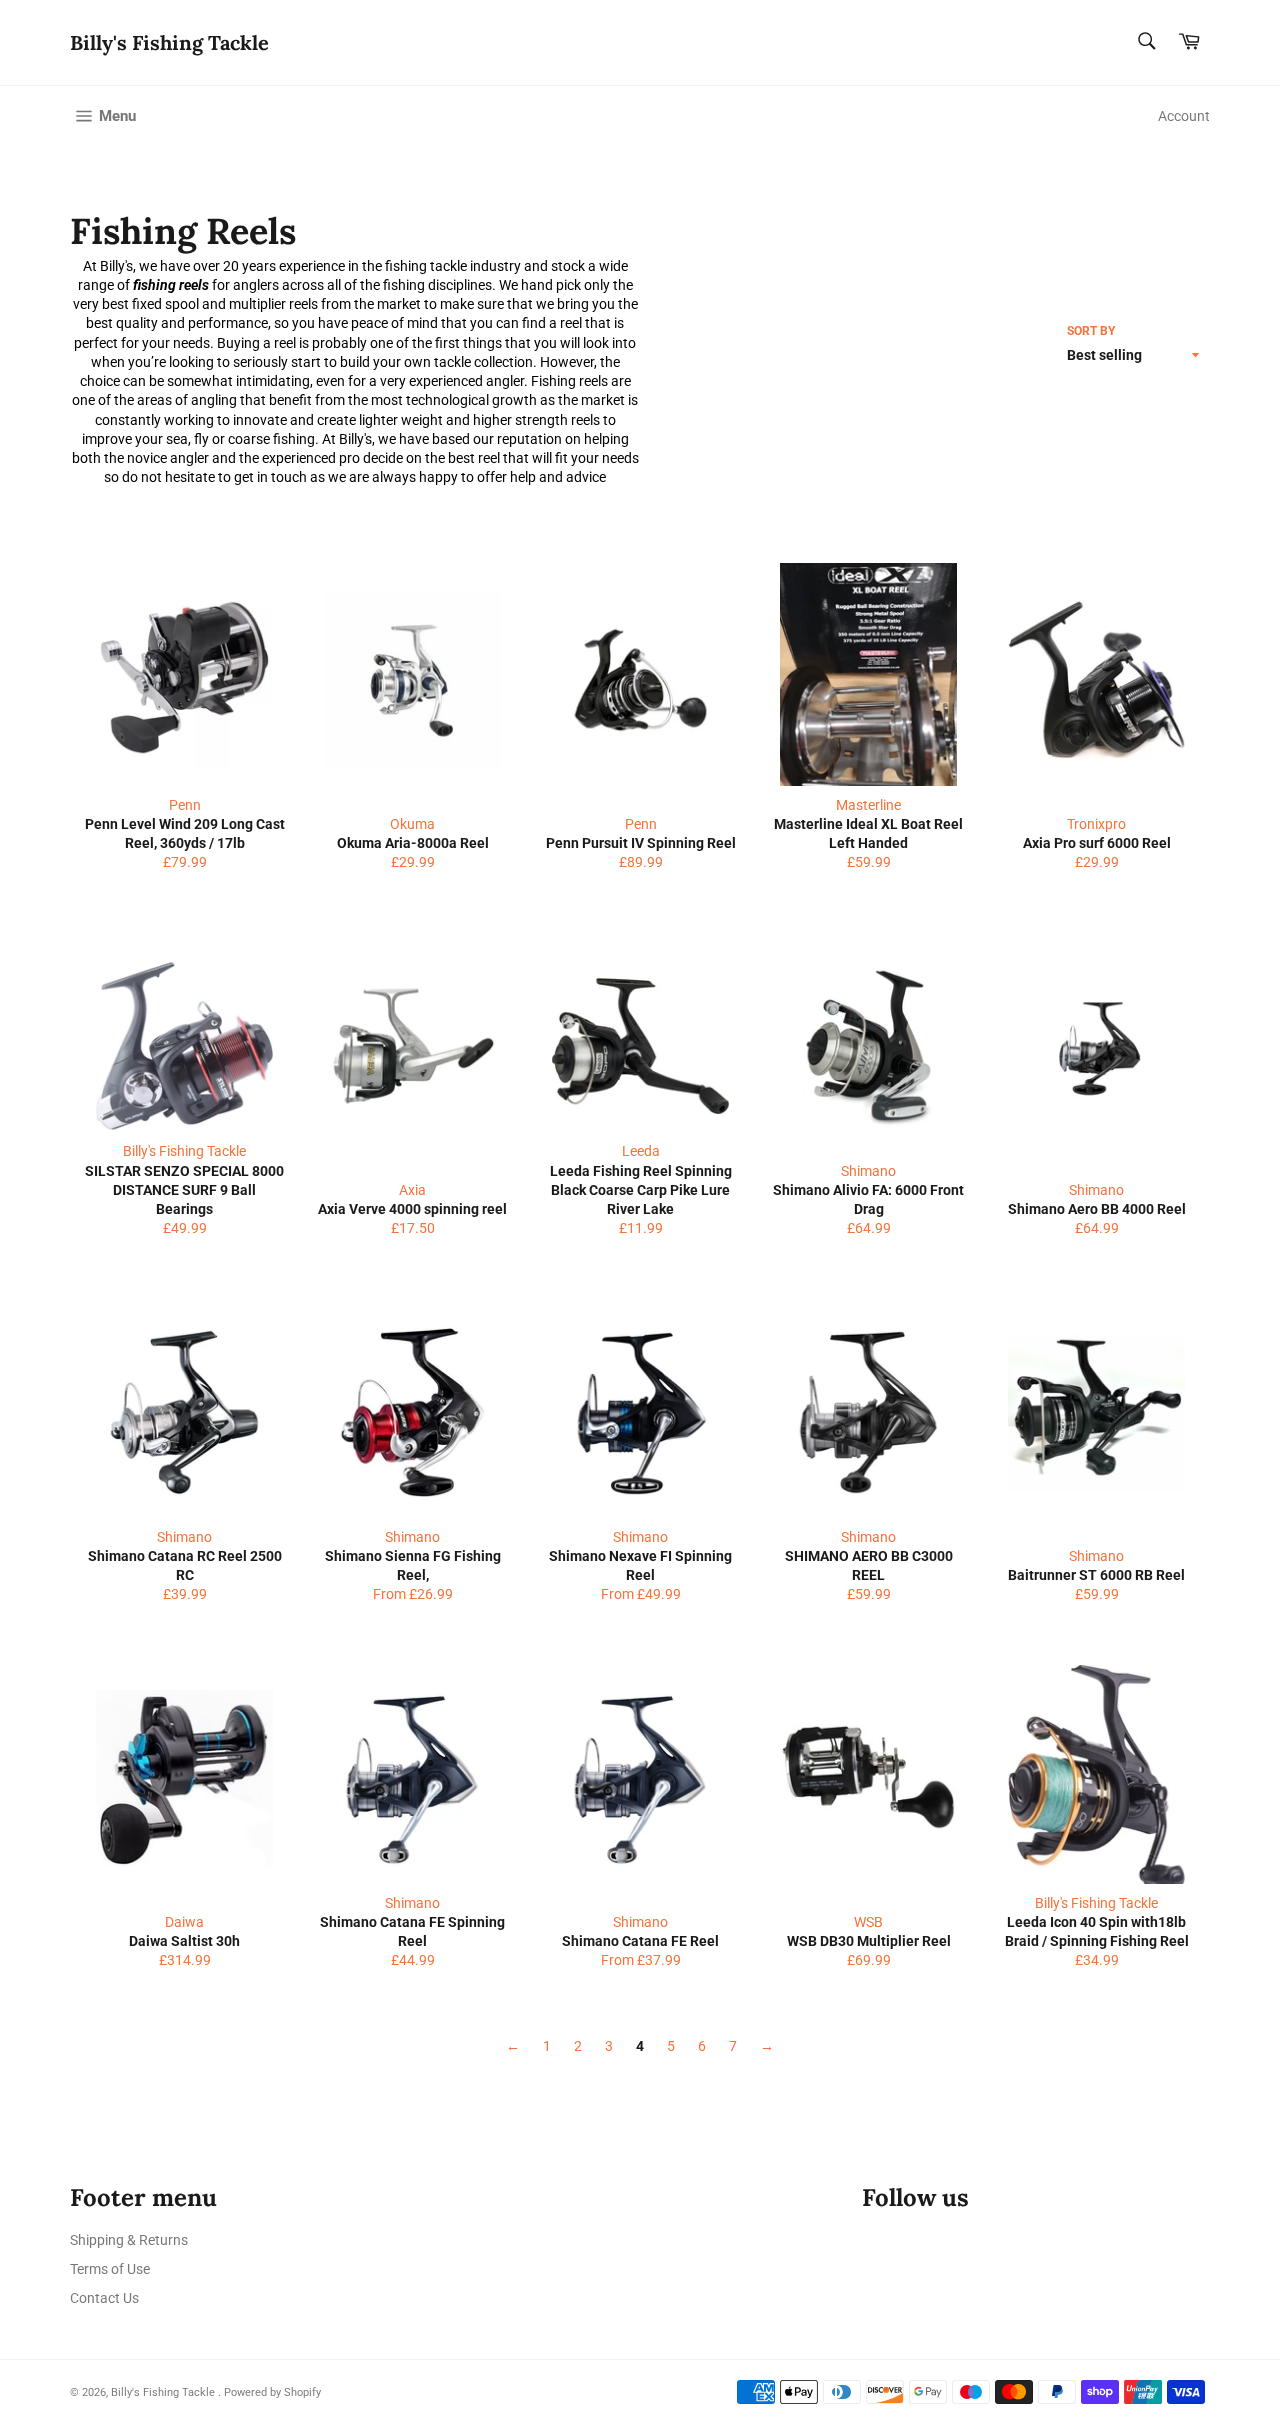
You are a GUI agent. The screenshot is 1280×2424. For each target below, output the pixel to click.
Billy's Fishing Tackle (169, 42)
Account (1184, 116)
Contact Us (104, 2298)
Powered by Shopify (272, 2392)
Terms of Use (110, 2269)
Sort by (1091, 331)
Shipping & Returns (129, 2240)
